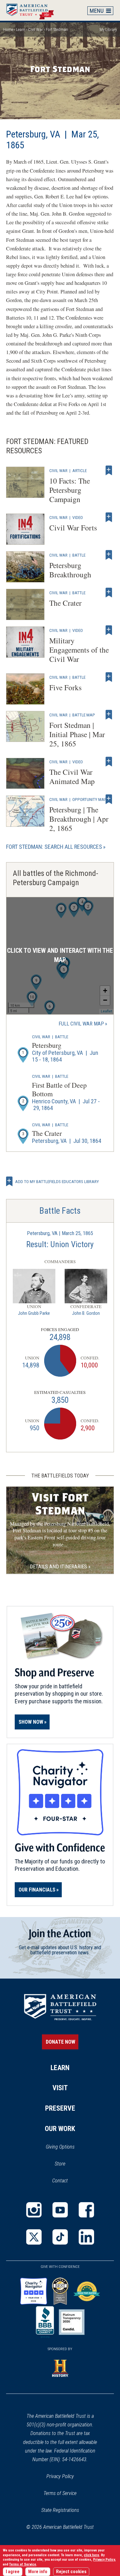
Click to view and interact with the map (60, 955)
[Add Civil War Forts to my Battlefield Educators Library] (109, 517)
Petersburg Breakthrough (70, 570)
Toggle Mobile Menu (100, 11)
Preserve (60, 2108)
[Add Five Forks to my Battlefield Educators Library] (109, 677)
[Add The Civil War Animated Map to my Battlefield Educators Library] (109, 762)
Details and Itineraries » (60, 1567)
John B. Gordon (86, 1313)
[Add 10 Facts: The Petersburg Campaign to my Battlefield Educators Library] (109, 470)
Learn (21, 30)
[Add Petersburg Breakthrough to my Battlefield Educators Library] (109, 555)
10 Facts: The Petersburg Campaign (70, 490)
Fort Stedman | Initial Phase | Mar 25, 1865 (77, 734)
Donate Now (60, 2042)
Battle (79, 555)
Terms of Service (60, 2493)
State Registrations (60, 2510)
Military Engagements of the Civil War (79, 650)
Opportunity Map (90, 799)
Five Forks (65, 687)
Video (78, 517)
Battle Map (84, 715)
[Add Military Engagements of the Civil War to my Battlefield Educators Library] (109, 630)
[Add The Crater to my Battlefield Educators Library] (109, 593)
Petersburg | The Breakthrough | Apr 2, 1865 (79, 819)
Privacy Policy (60, 2476)
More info (38, 2572)
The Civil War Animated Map (72, 777)
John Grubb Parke (34, 1313)
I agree (13, 2572)
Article (80, 470)
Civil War (36, 30)
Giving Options (60, 2147)
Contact (60, 2181)
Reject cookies (71, 2572)
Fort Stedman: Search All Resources (54, 847)
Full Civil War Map (81, 1024)
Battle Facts (60, 1211)
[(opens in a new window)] (34, 2210)
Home (33, 10)
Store (68, 2164)
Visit (60, 2088)
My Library (108, 30)
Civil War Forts (73, 528)
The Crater (65, 603)
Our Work (60, 2129)
